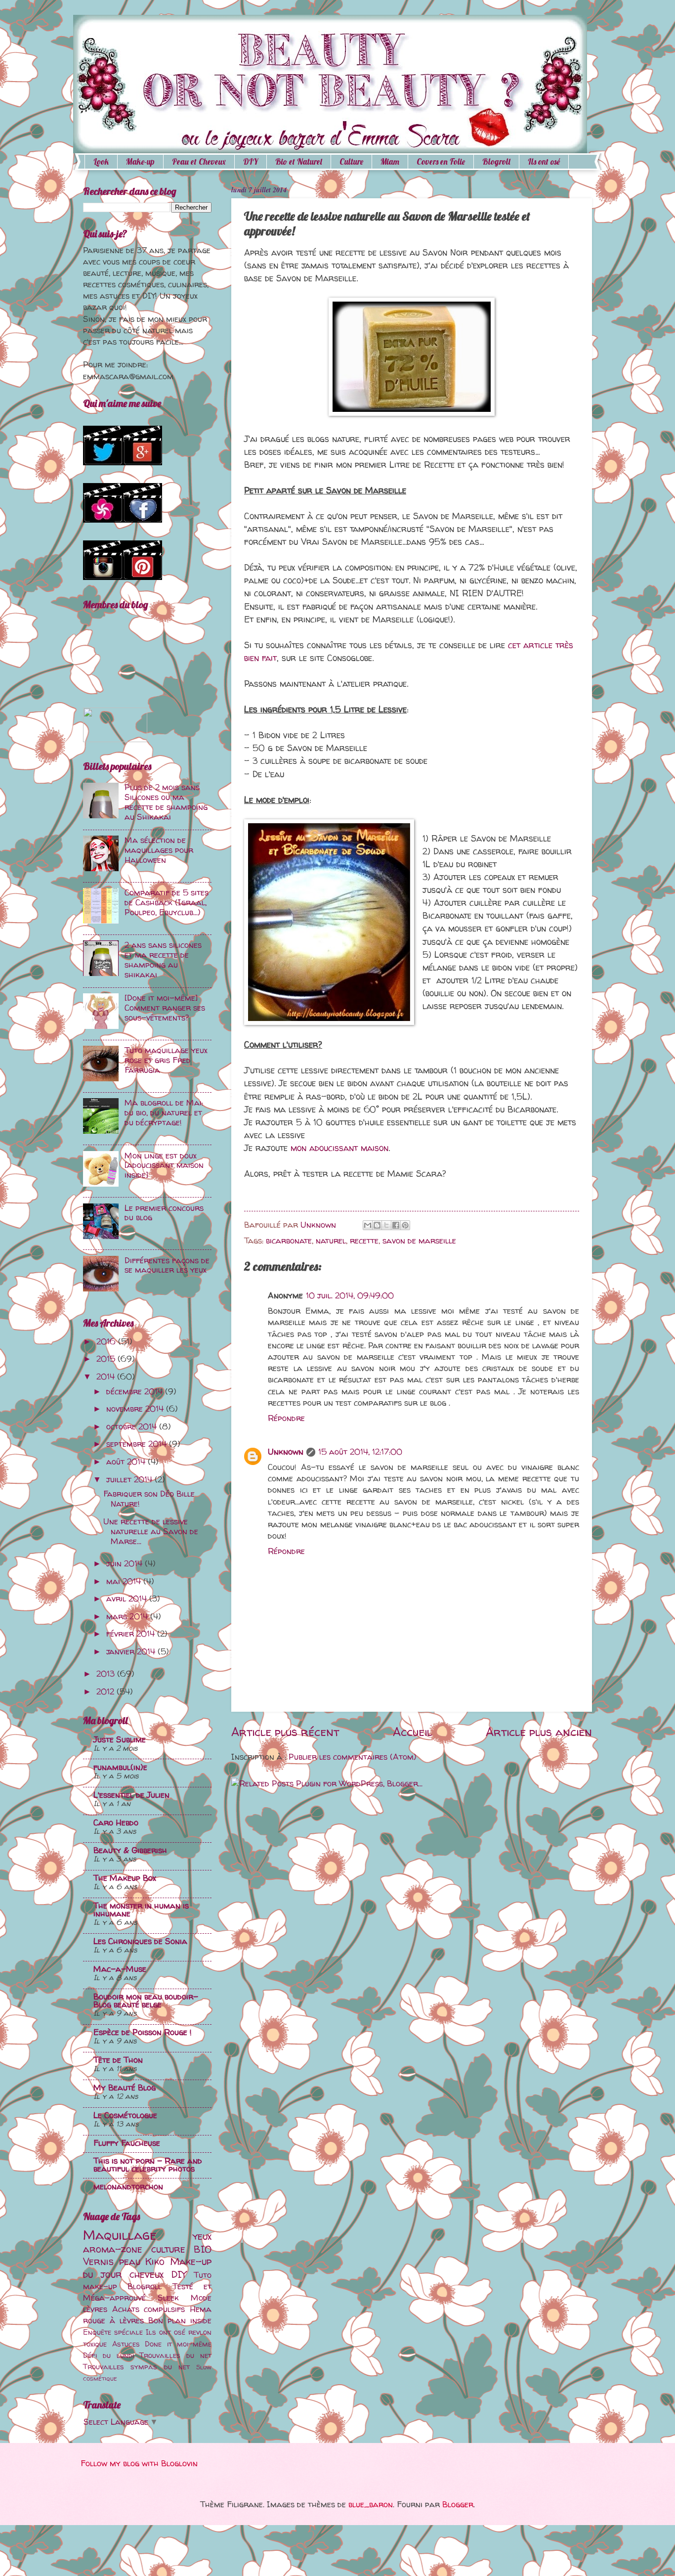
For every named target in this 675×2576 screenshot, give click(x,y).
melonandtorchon (128, 2186)
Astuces (126, 2344)
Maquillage (120, 2235)
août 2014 (127, 1462)
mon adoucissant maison (339, 1148)
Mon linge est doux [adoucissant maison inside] (164, 1165)
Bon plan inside (180, 2320)
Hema (201, 2309)
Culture (351, 161)
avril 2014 (128, 1599)
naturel (331, 1241)
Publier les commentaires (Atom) (353, 1757)
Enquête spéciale (113, 2332)
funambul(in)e (120, 1767)
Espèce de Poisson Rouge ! (143, 2032)
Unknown (286, 1452)
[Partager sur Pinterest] (405, 1225)
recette (364, 1241)
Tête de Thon (118, 2060)
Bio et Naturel (299, 161)
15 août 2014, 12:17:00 (360, 1452)
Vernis (98, 2261)
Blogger (458, 2504)
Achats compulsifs (149, 2309)
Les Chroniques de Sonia (140, 1941)
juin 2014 (126, 1563)
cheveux (147, 2274)
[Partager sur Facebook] (396, 1225)
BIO (203, 2249)
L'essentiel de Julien (131, 1795)
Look (101, 161)
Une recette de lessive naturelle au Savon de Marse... (151, 1531)
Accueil (412, 1732)
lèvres (95, 2309)
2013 (107, 1674)
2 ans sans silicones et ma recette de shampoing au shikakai (163, 960)
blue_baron (371, 2504)
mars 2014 (128, 1616)
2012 (106, 1691)
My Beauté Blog (125, 2087)
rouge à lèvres (113, 2320)
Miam (390, 161)
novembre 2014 (136, 1409)
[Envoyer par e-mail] (368, 1225)
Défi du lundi (108, 2355)
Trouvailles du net (175, 2355)
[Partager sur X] (386, 1225)
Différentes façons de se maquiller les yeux (167, 1265)
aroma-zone (113, 2249)
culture (168, 2249)
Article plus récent (285, 1732)
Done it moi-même (178, 2344)
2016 (107, 1341)
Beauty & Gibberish (130, 1850)
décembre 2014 (136, 1391)
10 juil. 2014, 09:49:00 (350, 1295)
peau (130, 2261)
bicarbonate (289, 1241)
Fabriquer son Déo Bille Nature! (149, 1499)
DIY (251, 161)
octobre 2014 (133, 1426)
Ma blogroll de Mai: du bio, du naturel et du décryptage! (164, 1112)
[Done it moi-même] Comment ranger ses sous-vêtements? (165, 1008)
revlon (200, 2332)
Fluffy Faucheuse (127, 2143)
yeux (202, 2236)
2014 (107, 1377)
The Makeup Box (125, 1878)
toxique (95, 2344)
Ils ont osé (166, 2332)
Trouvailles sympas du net (136, 2367)
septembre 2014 (138, 1444)
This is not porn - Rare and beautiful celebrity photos (148, 2165)
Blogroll (496, 161)
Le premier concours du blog (164, 1213)
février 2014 (132, 1634)
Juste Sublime (120, 1739)
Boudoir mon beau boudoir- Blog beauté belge (146, 2000)
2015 (107, 1359)
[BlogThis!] (377, 1225)
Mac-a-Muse (120, 1969)
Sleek (168, 2298)
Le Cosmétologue (125, 2115)
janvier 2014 (132, 1651)
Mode (201, 2298)
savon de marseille (419, 1241)
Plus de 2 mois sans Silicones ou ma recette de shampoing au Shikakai (166, 802)
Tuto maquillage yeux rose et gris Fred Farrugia (166, 1060)
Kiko (155, 2261)
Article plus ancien (539, 1732)
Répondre (286, 1418)
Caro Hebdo (116, 1822)
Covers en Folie (441, 161)
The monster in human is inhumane (141, 1910)
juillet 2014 (130, 1479)
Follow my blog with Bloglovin (139, 2463)
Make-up (140, 161)
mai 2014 (125, 1581)
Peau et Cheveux (199, 161)
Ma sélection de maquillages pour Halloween (159, 850)
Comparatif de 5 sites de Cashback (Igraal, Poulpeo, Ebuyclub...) (167, 902)
